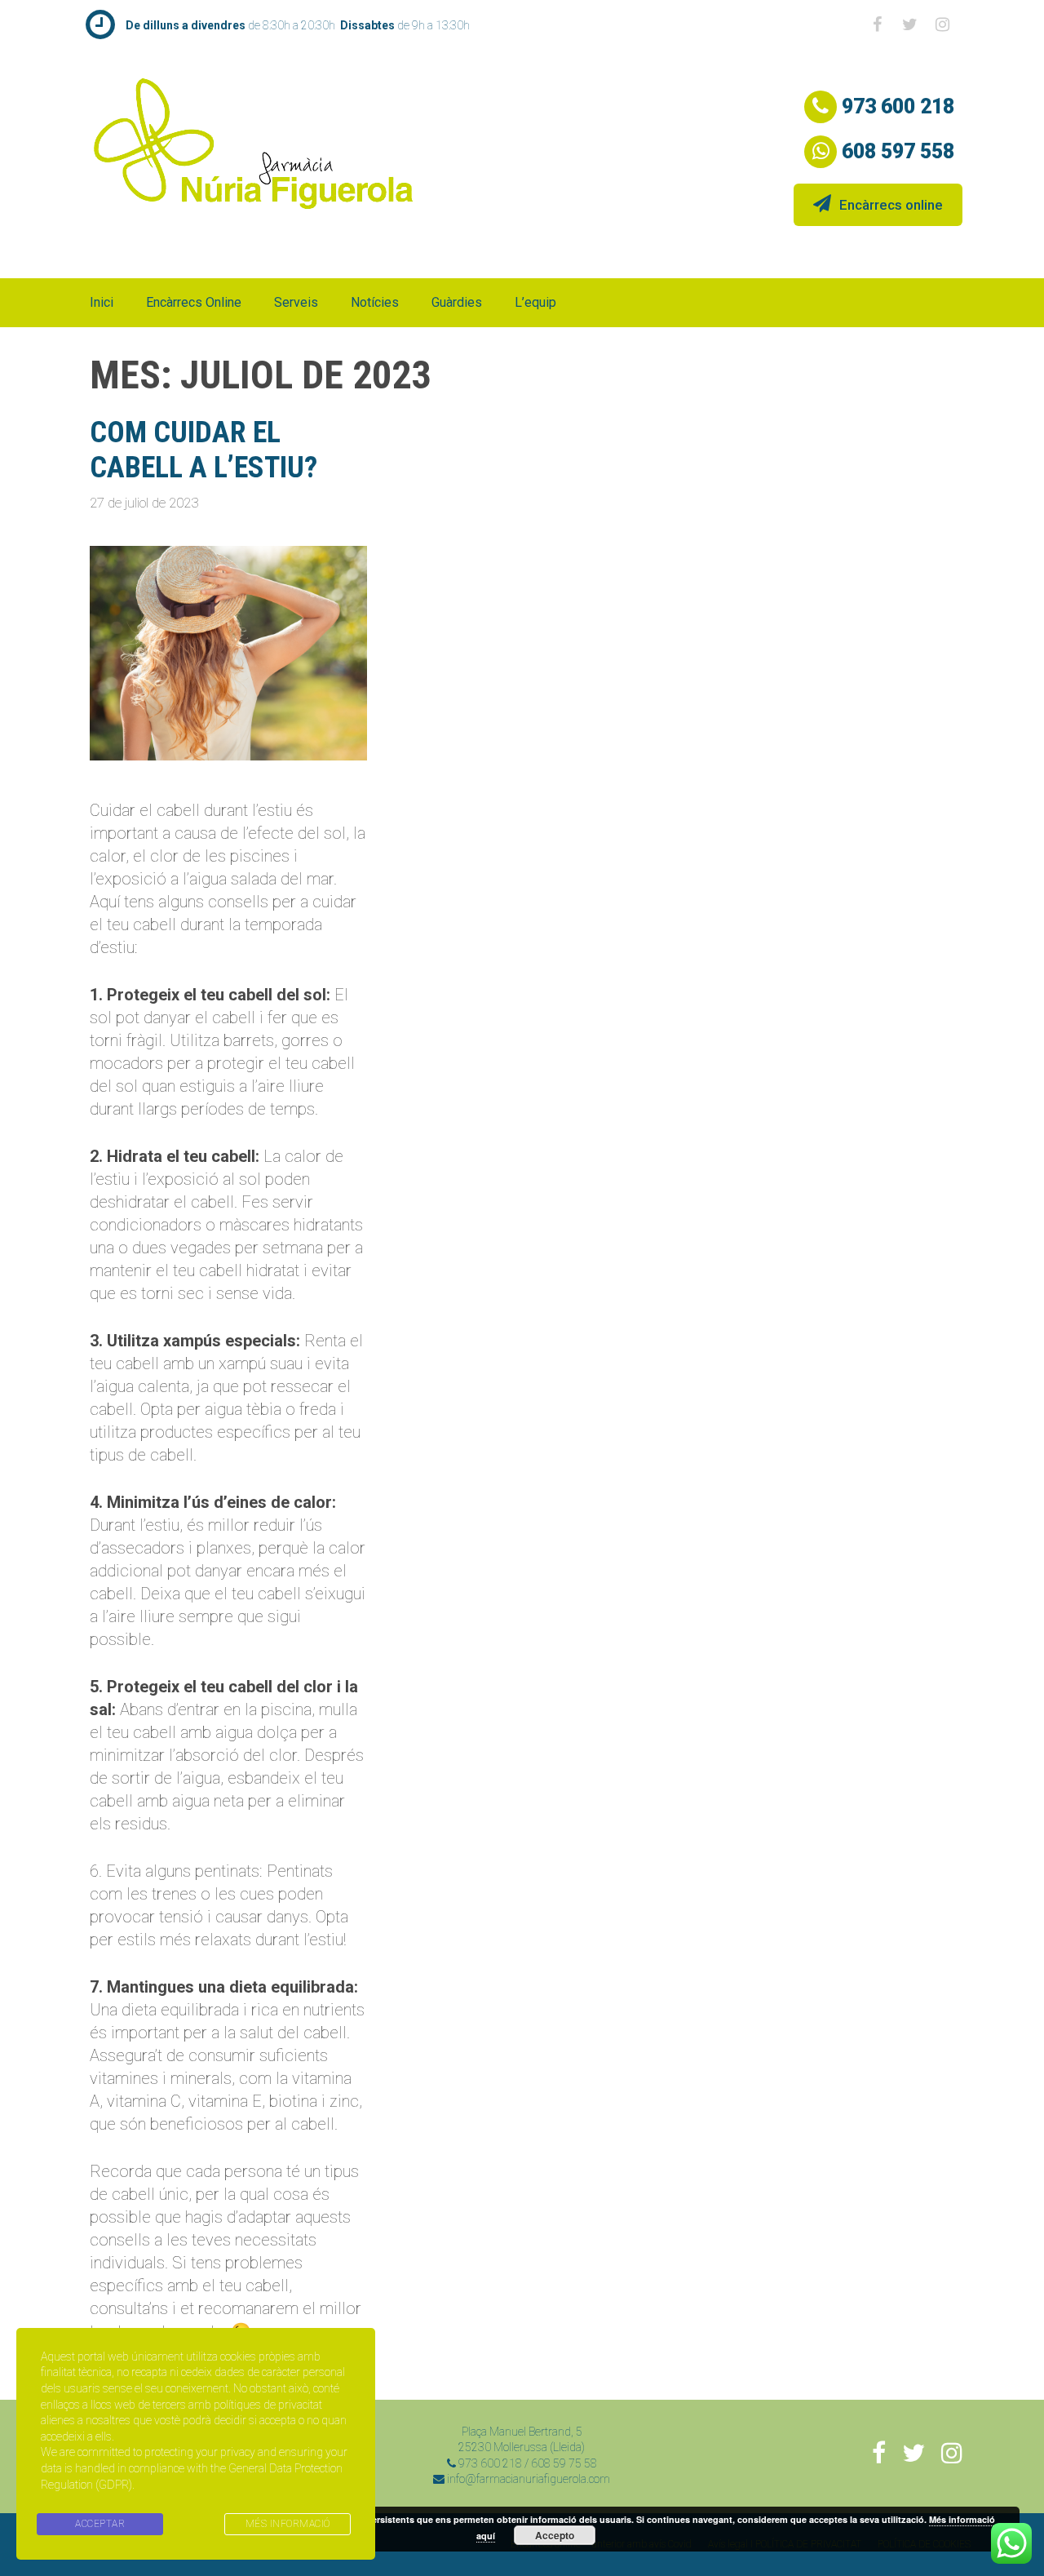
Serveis (296, 302)
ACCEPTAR (100, 2524)
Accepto (555, 2535)
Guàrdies (457, 302)
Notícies (375, 302)
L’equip (535, 302)
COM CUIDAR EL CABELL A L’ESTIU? (203, 450)
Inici (102, 302)
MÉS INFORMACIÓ (288, 2524)
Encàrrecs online (891, 205)
